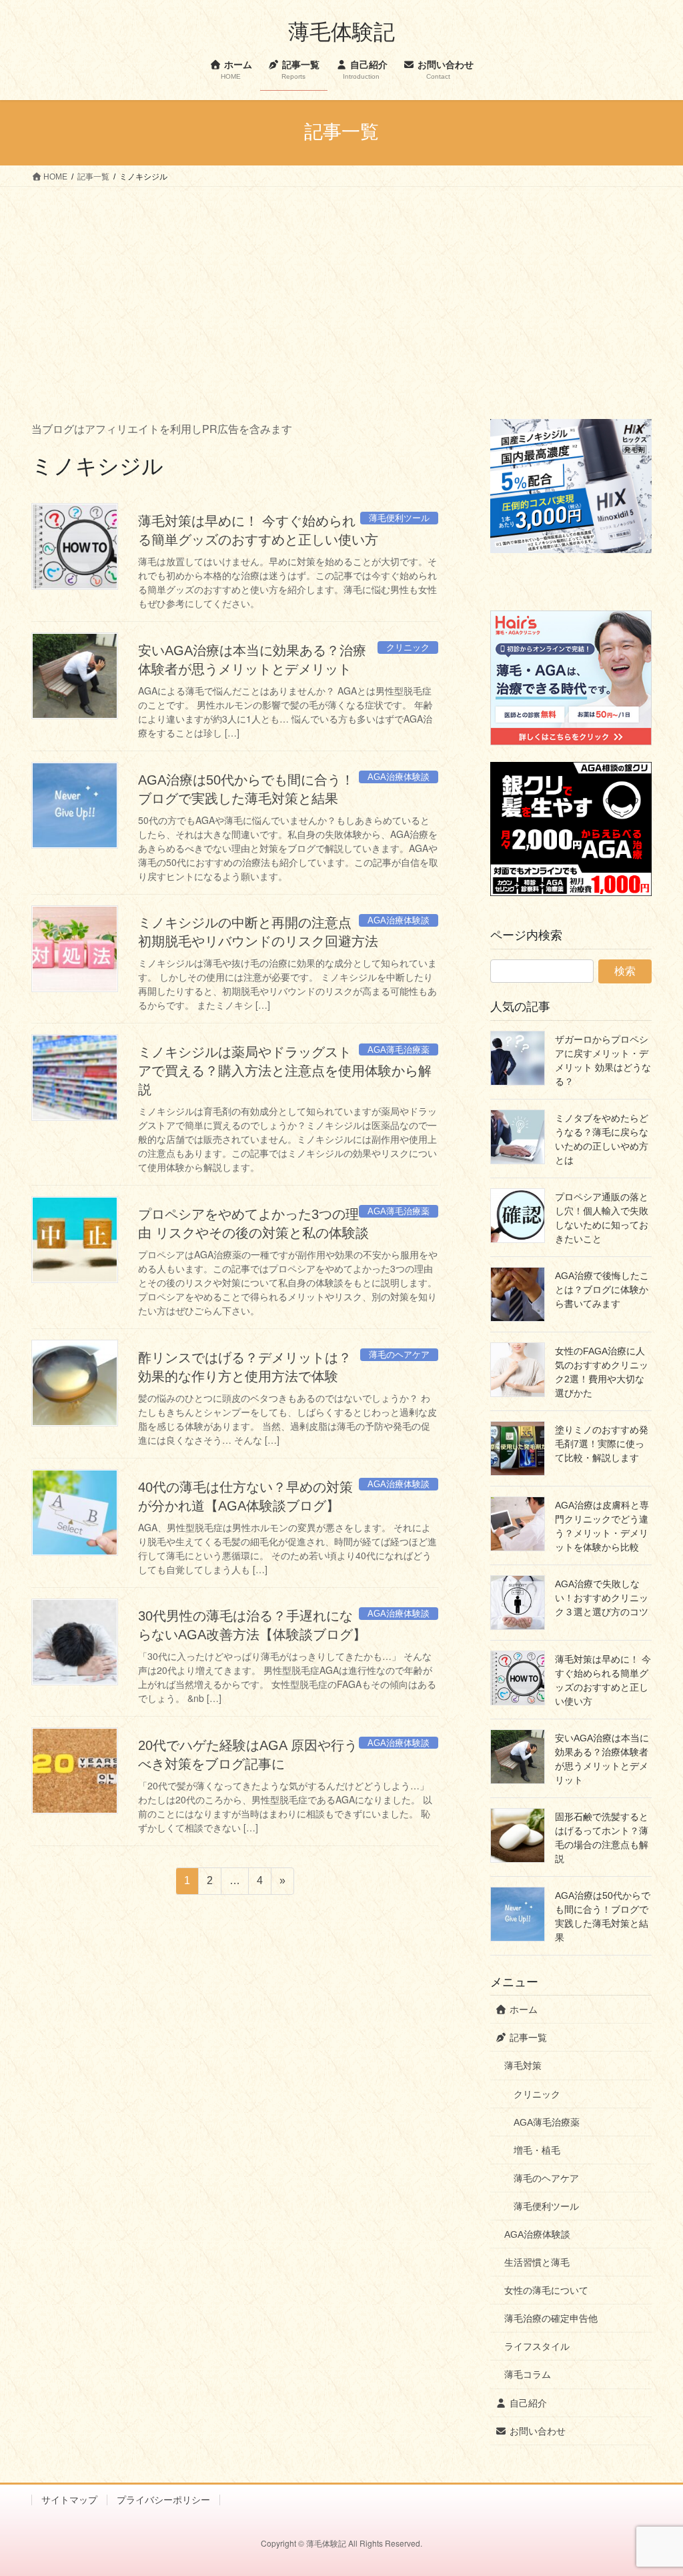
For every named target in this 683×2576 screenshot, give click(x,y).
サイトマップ (69, 2500)
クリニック (537, 2094)
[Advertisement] (341, 287)
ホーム (522, 2010)
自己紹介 (527, 2403)
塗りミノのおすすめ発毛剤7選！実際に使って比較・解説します (602, 1444)
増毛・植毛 (537, 2150)
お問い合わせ (536, 2431)
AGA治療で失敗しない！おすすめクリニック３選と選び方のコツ (602, 1598)
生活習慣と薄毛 (537, 2262)
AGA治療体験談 (537, 2234)
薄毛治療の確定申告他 (551, 2318)
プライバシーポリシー (163, 2500)
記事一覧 (527, 2038)
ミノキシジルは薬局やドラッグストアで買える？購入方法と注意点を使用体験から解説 (285, 1071)
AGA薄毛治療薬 (547, 2122)
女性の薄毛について (546, 2290)
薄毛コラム (528, 2375)
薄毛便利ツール (546, 2206)
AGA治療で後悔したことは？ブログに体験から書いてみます (602, 1290)
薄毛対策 (523, 2066)
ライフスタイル (537, 2346)
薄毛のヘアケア (546, 2178)
